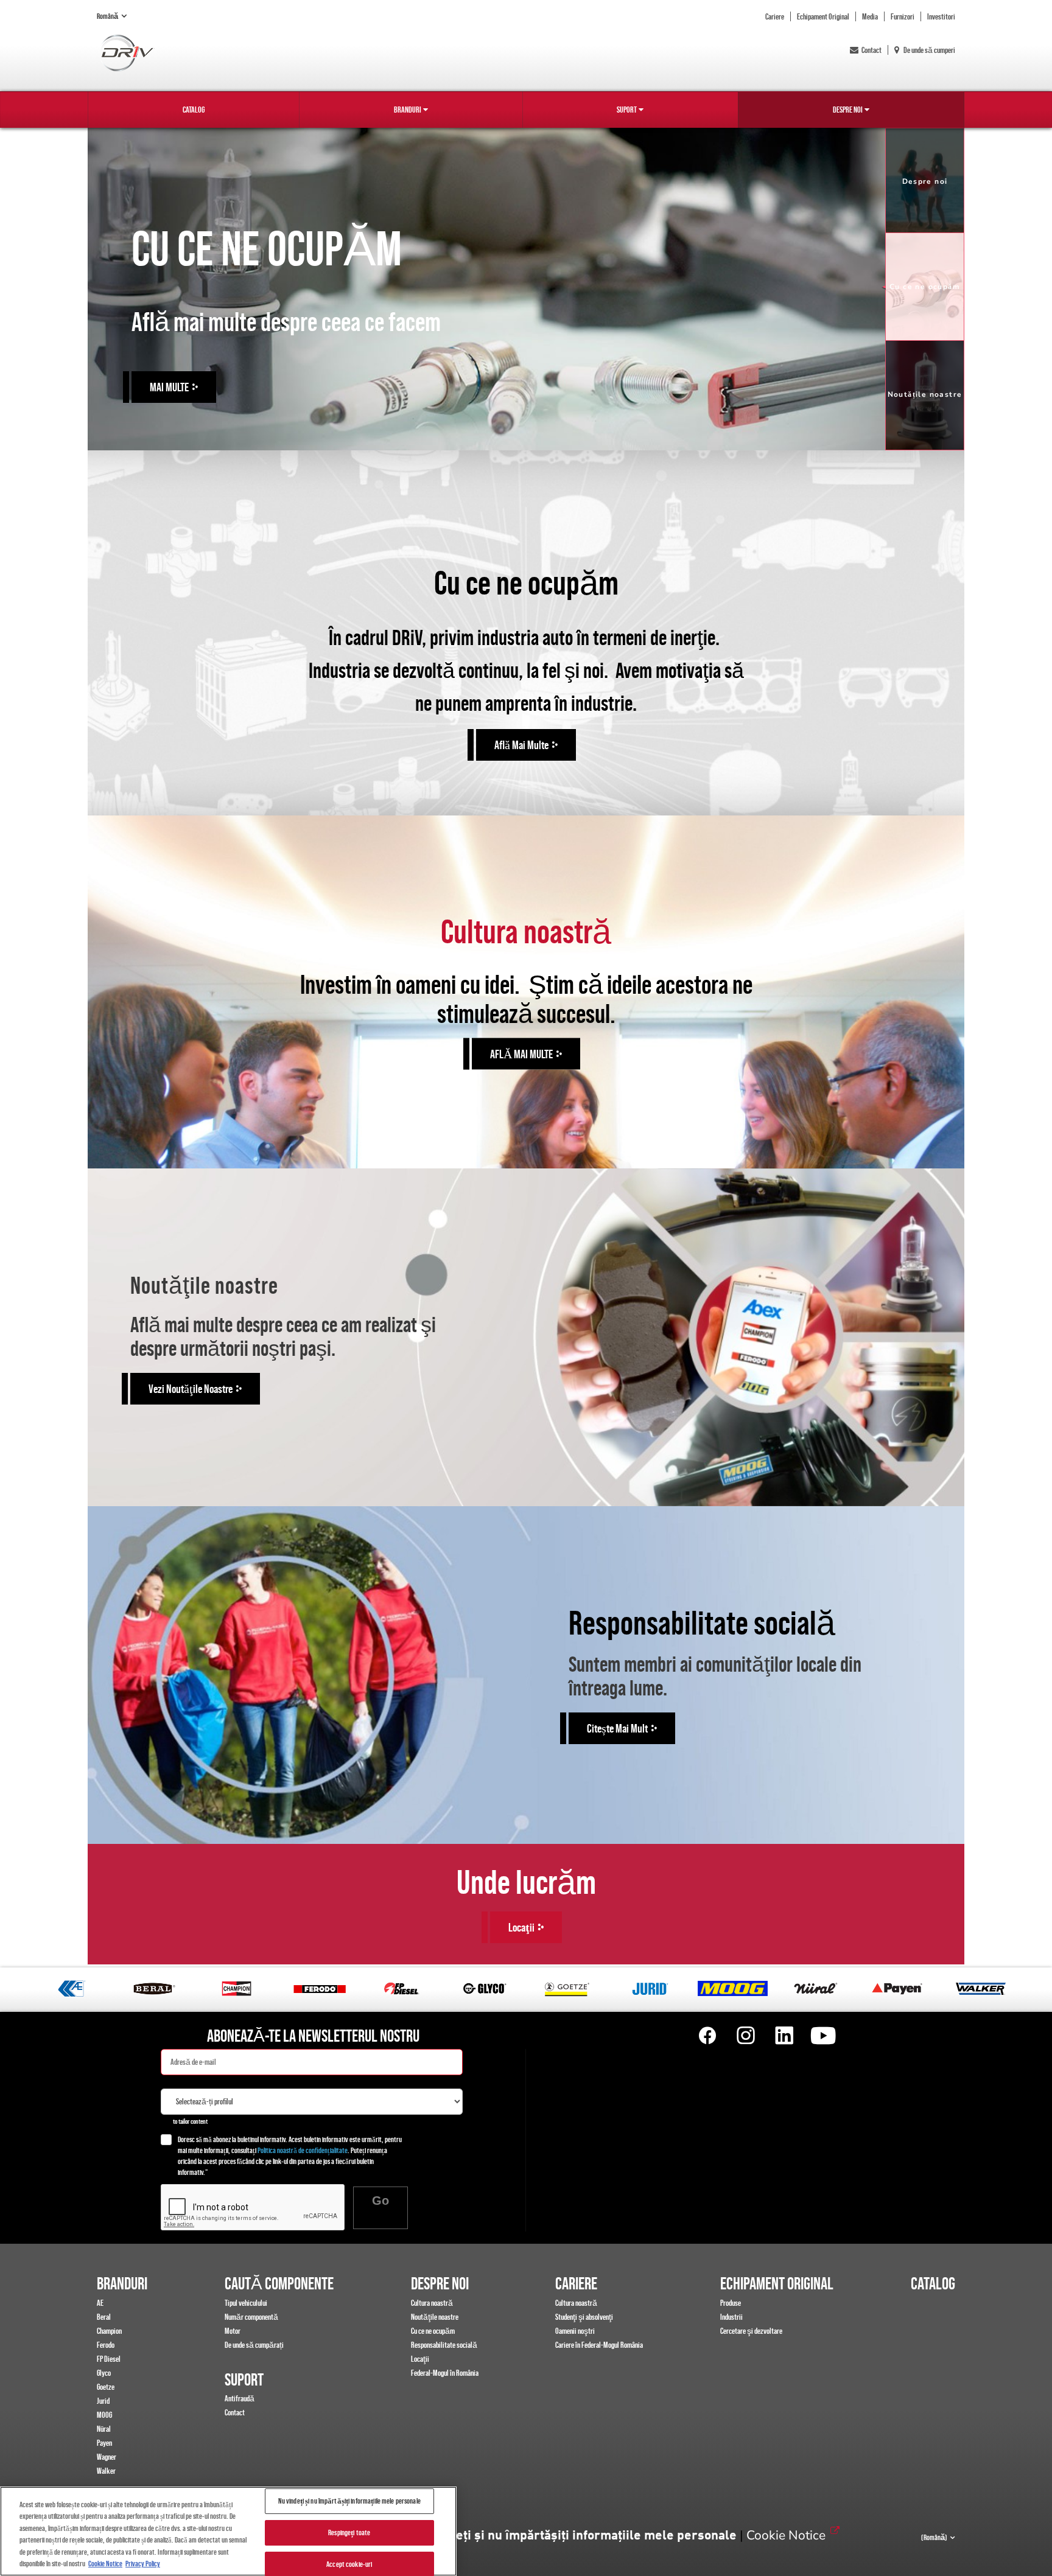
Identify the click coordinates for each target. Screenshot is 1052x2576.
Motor (233, 2331)
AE (100, 2303)
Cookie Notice (786, 2535)
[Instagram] (746, 2036)
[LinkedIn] (784, 2036)
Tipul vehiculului (246, 2303)
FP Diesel (109, 2359)
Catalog (194, 110)
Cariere (775, 16)
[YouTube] (822, 2036)
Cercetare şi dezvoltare (751, 2331)
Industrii (731, 2317)
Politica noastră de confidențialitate (303, 2150)
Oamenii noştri (575, 2331)
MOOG (104, 2415)
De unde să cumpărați (254, 2345)
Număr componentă (251, 2317)
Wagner (107, 2457)
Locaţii (420, 2359)
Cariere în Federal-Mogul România (599, 2345)
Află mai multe (521, 745)
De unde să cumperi (929, 50)
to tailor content (190, 2121)
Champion (109, 2331)
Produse (731, 2303)
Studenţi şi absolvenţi (584, 2317)
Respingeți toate (349, 2532)
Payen (104, 2443)
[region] (228, 2531)
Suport (627, 110)
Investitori (941, 16)
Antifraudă (240, 2398)
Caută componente (279, 2283)
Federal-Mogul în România (445, 2373)
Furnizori (903, 16)
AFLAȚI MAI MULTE (184, 383)
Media (870, 16)
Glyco (104, 2373)
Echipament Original (823, 16)
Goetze (106, 2387)
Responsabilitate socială (444, 2345)
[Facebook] (707, 2036)
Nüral (104, 2429)
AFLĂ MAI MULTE (521, 1053)
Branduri (408, 110)
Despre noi (848, 110)
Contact (871, 50)
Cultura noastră (432, 2303)
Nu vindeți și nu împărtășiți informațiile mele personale (574, 2536)
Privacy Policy (143, 2564)
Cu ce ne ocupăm (433, 2331)
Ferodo (106, 2345)
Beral (104, 2317)
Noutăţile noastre (435, 2317)
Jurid (103, 2401)
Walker (106, 2471)
